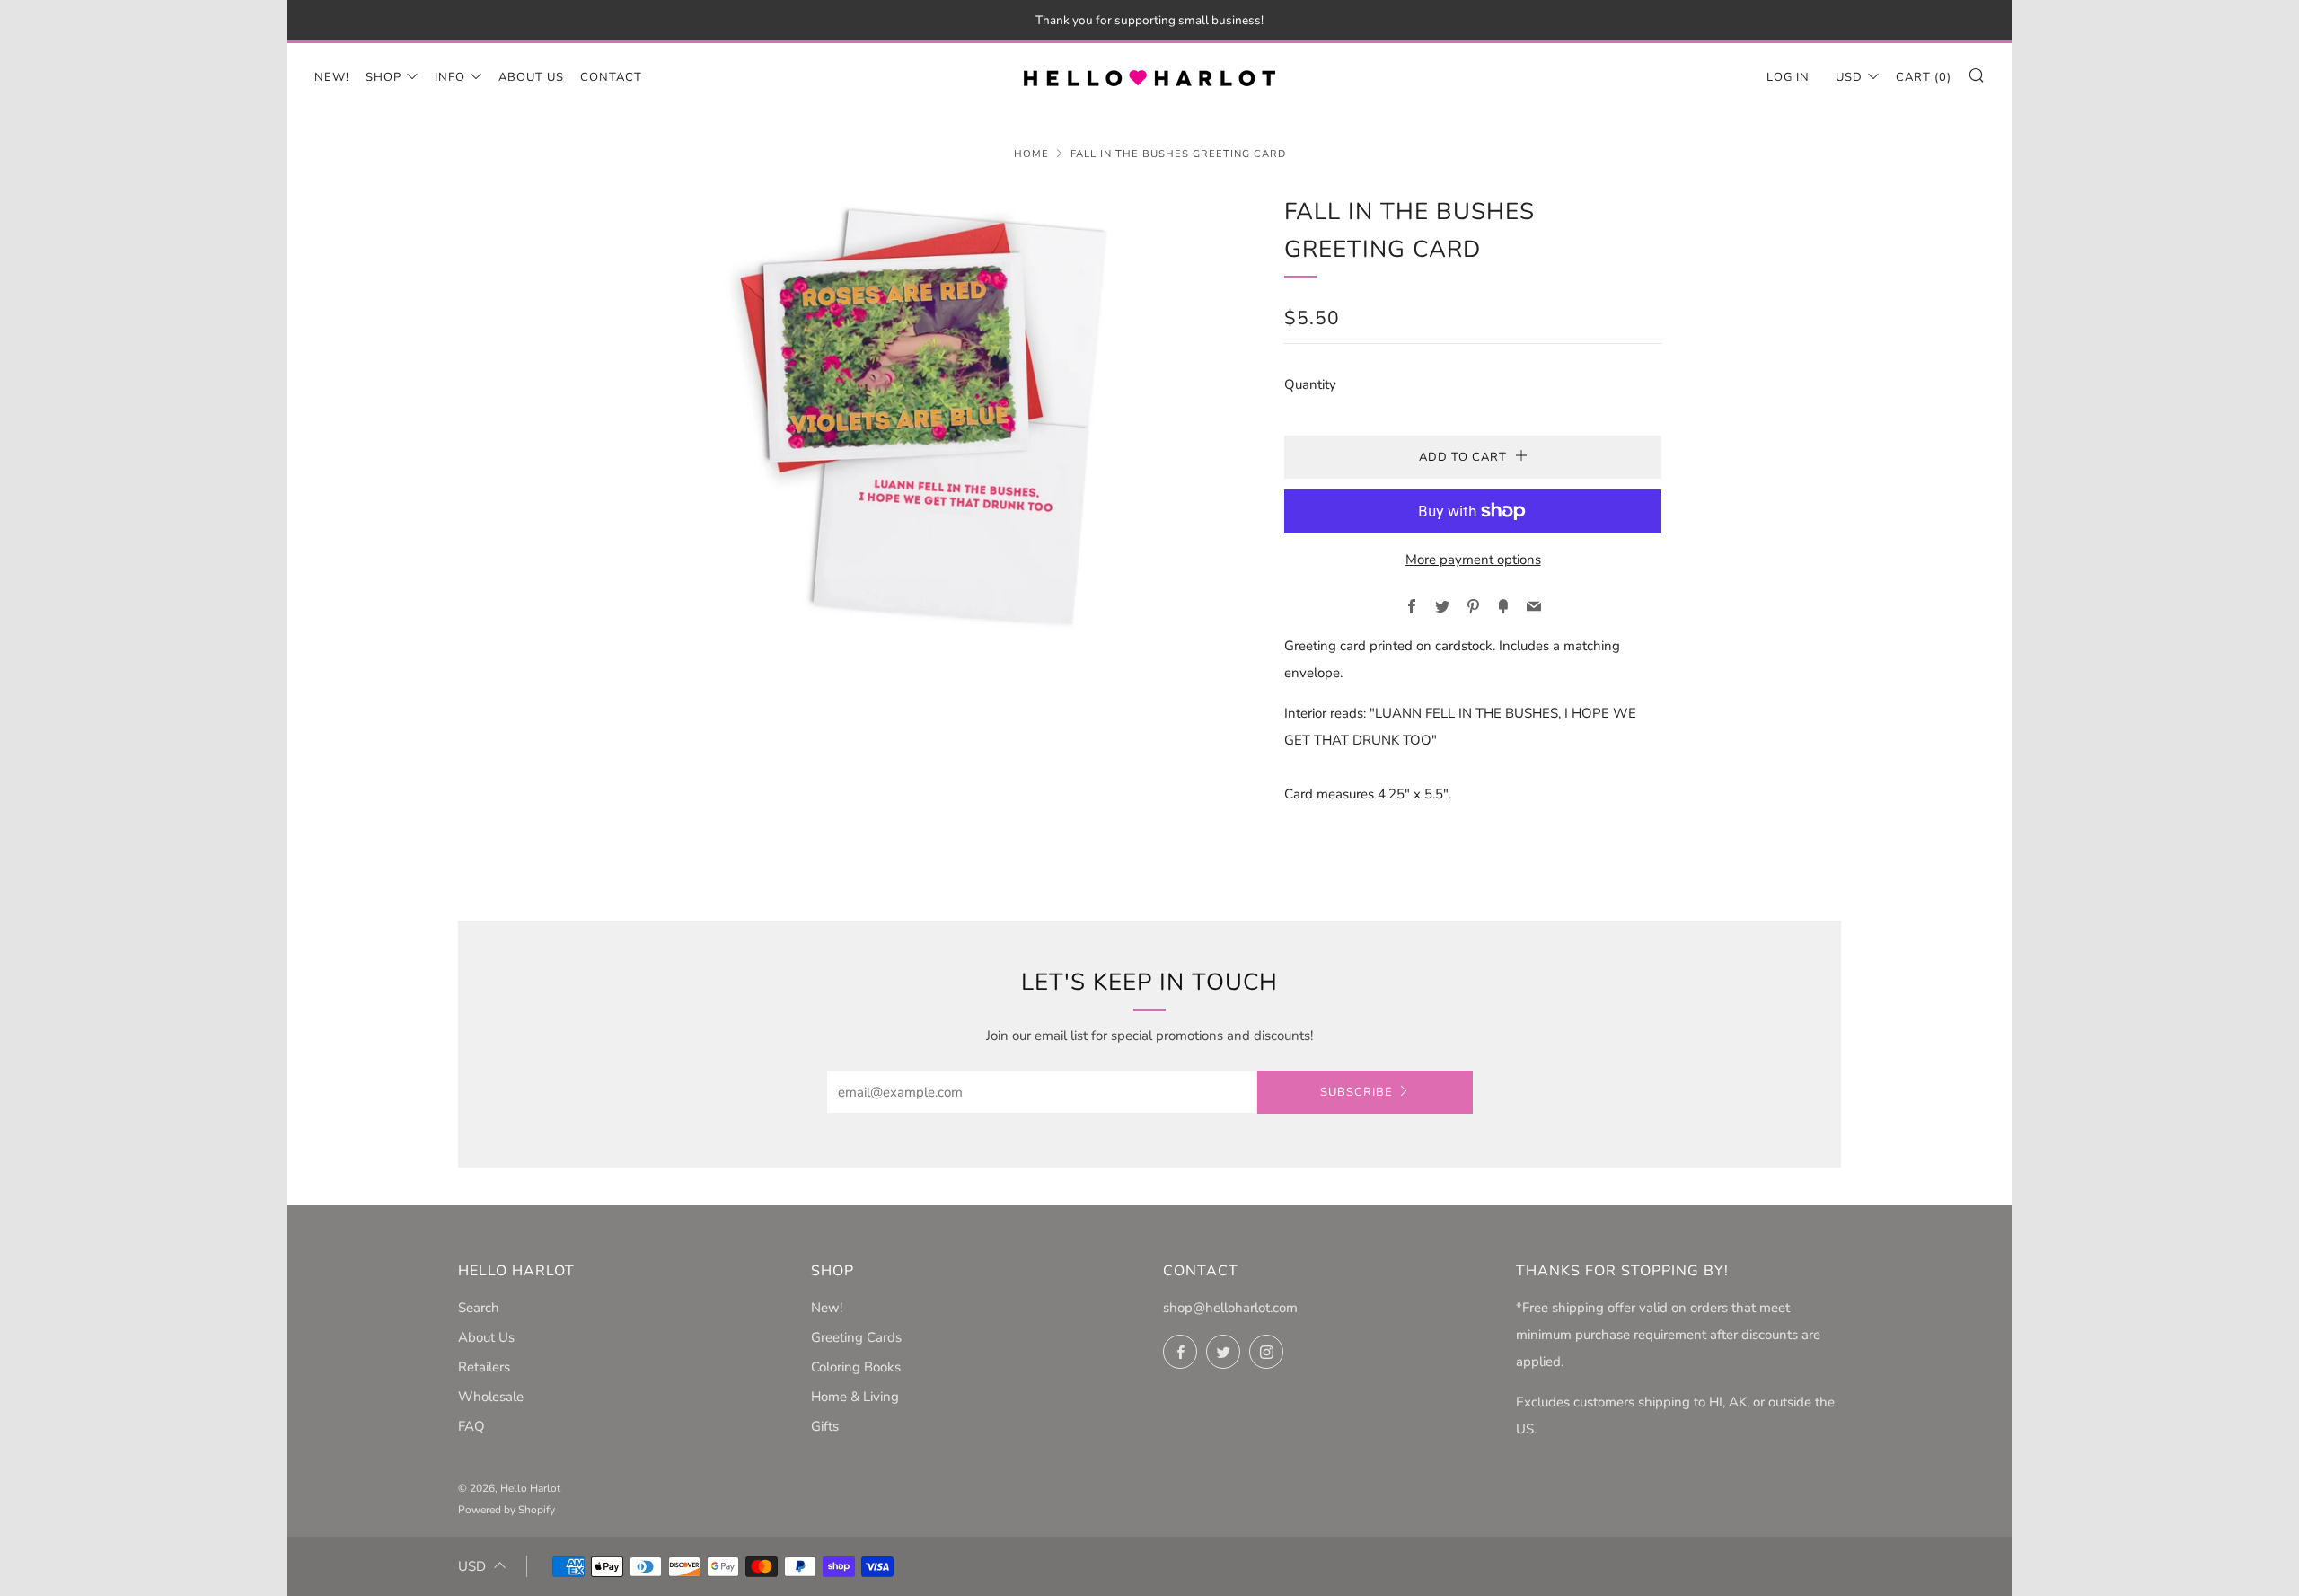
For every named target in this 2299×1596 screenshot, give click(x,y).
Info (450, 77)
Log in (1788, 77)
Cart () (1924, 77)
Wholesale (491, 1397)
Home (1031, 154)
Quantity (1310, 384)
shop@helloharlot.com (1230, 1308)
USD (1849, 77)
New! (332, 77)
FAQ (471, 1426)
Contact (611, 77)
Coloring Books (856, 1367)
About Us (531, 77)
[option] (934, 417)
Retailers (484, 1367)
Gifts (825, 1426)
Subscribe (1356, 1092)
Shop (383, 77)
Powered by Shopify (506, 1510)
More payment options (1473, 560)
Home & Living (855, 1397)
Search (479, 1308)
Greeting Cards (856, 1337)
